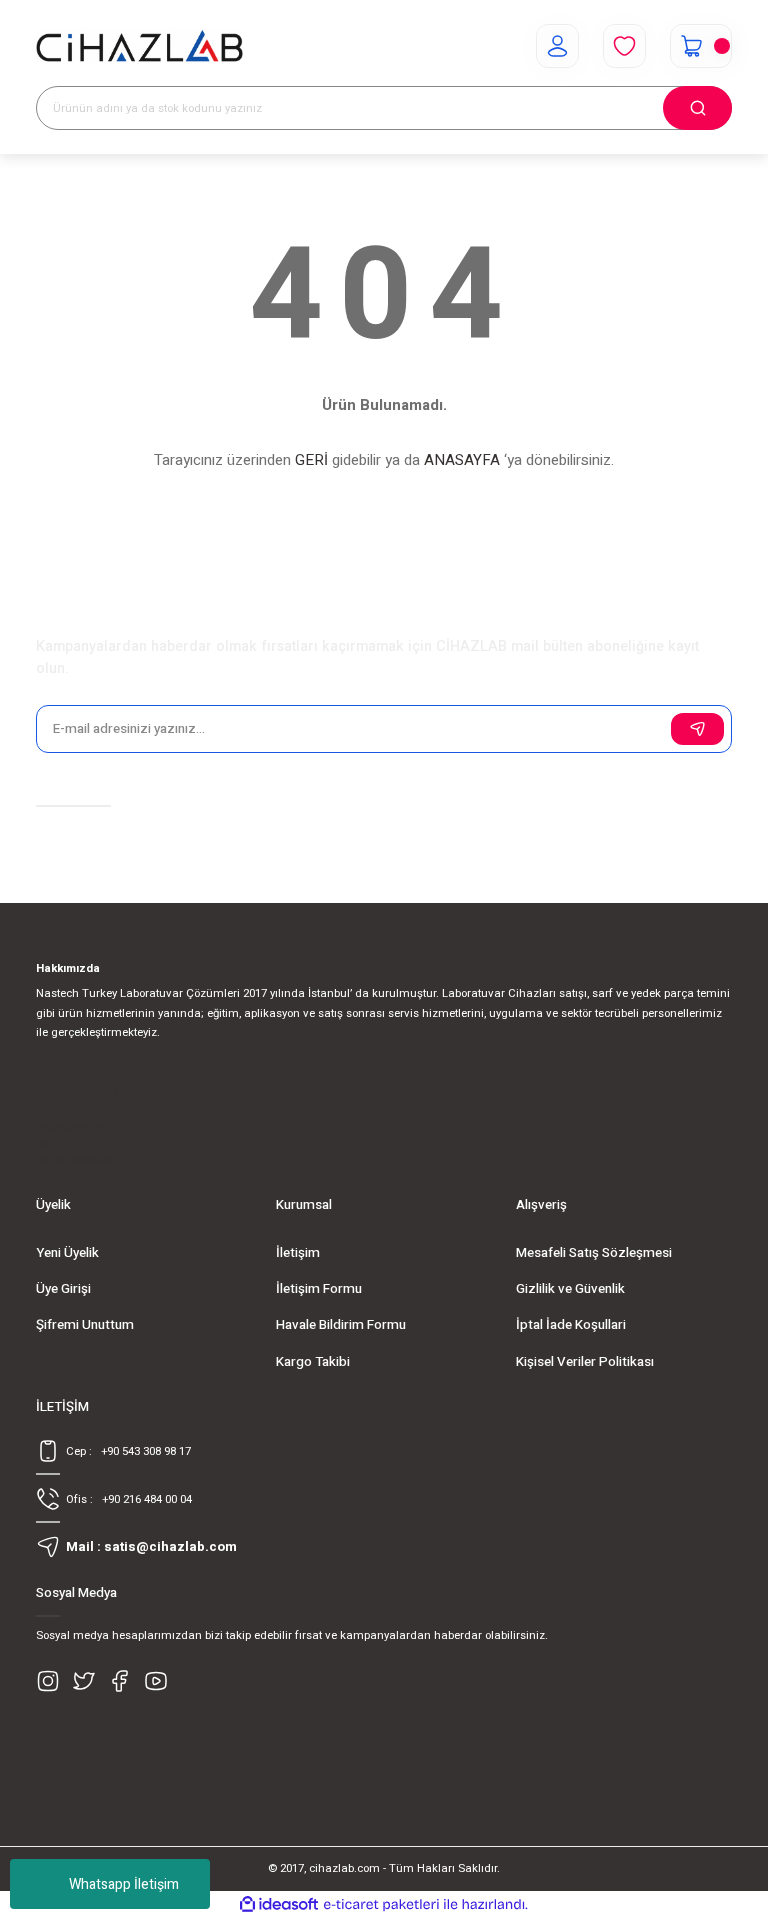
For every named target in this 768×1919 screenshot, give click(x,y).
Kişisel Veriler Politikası (585, 1362)
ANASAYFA (462, 460)
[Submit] (697, 729)
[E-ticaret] (381, 1904)
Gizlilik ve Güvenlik (570, 1289)
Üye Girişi (63, 1289)
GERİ (311, 460)
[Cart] (701, 46)
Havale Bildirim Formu (341, 1325)
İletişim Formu (319, 1289)
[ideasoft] (279, 1905)
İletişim (298, 1253)
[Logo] (139, 46)
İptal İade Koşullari (571, 1325)
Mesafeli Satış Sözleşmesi (594, 1253)
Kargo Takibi (313, 1362)
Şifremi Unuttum (85, 1325)
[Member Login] (557, 46)
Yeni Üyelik (67, 1253)
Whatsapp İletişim (124, 1884)
